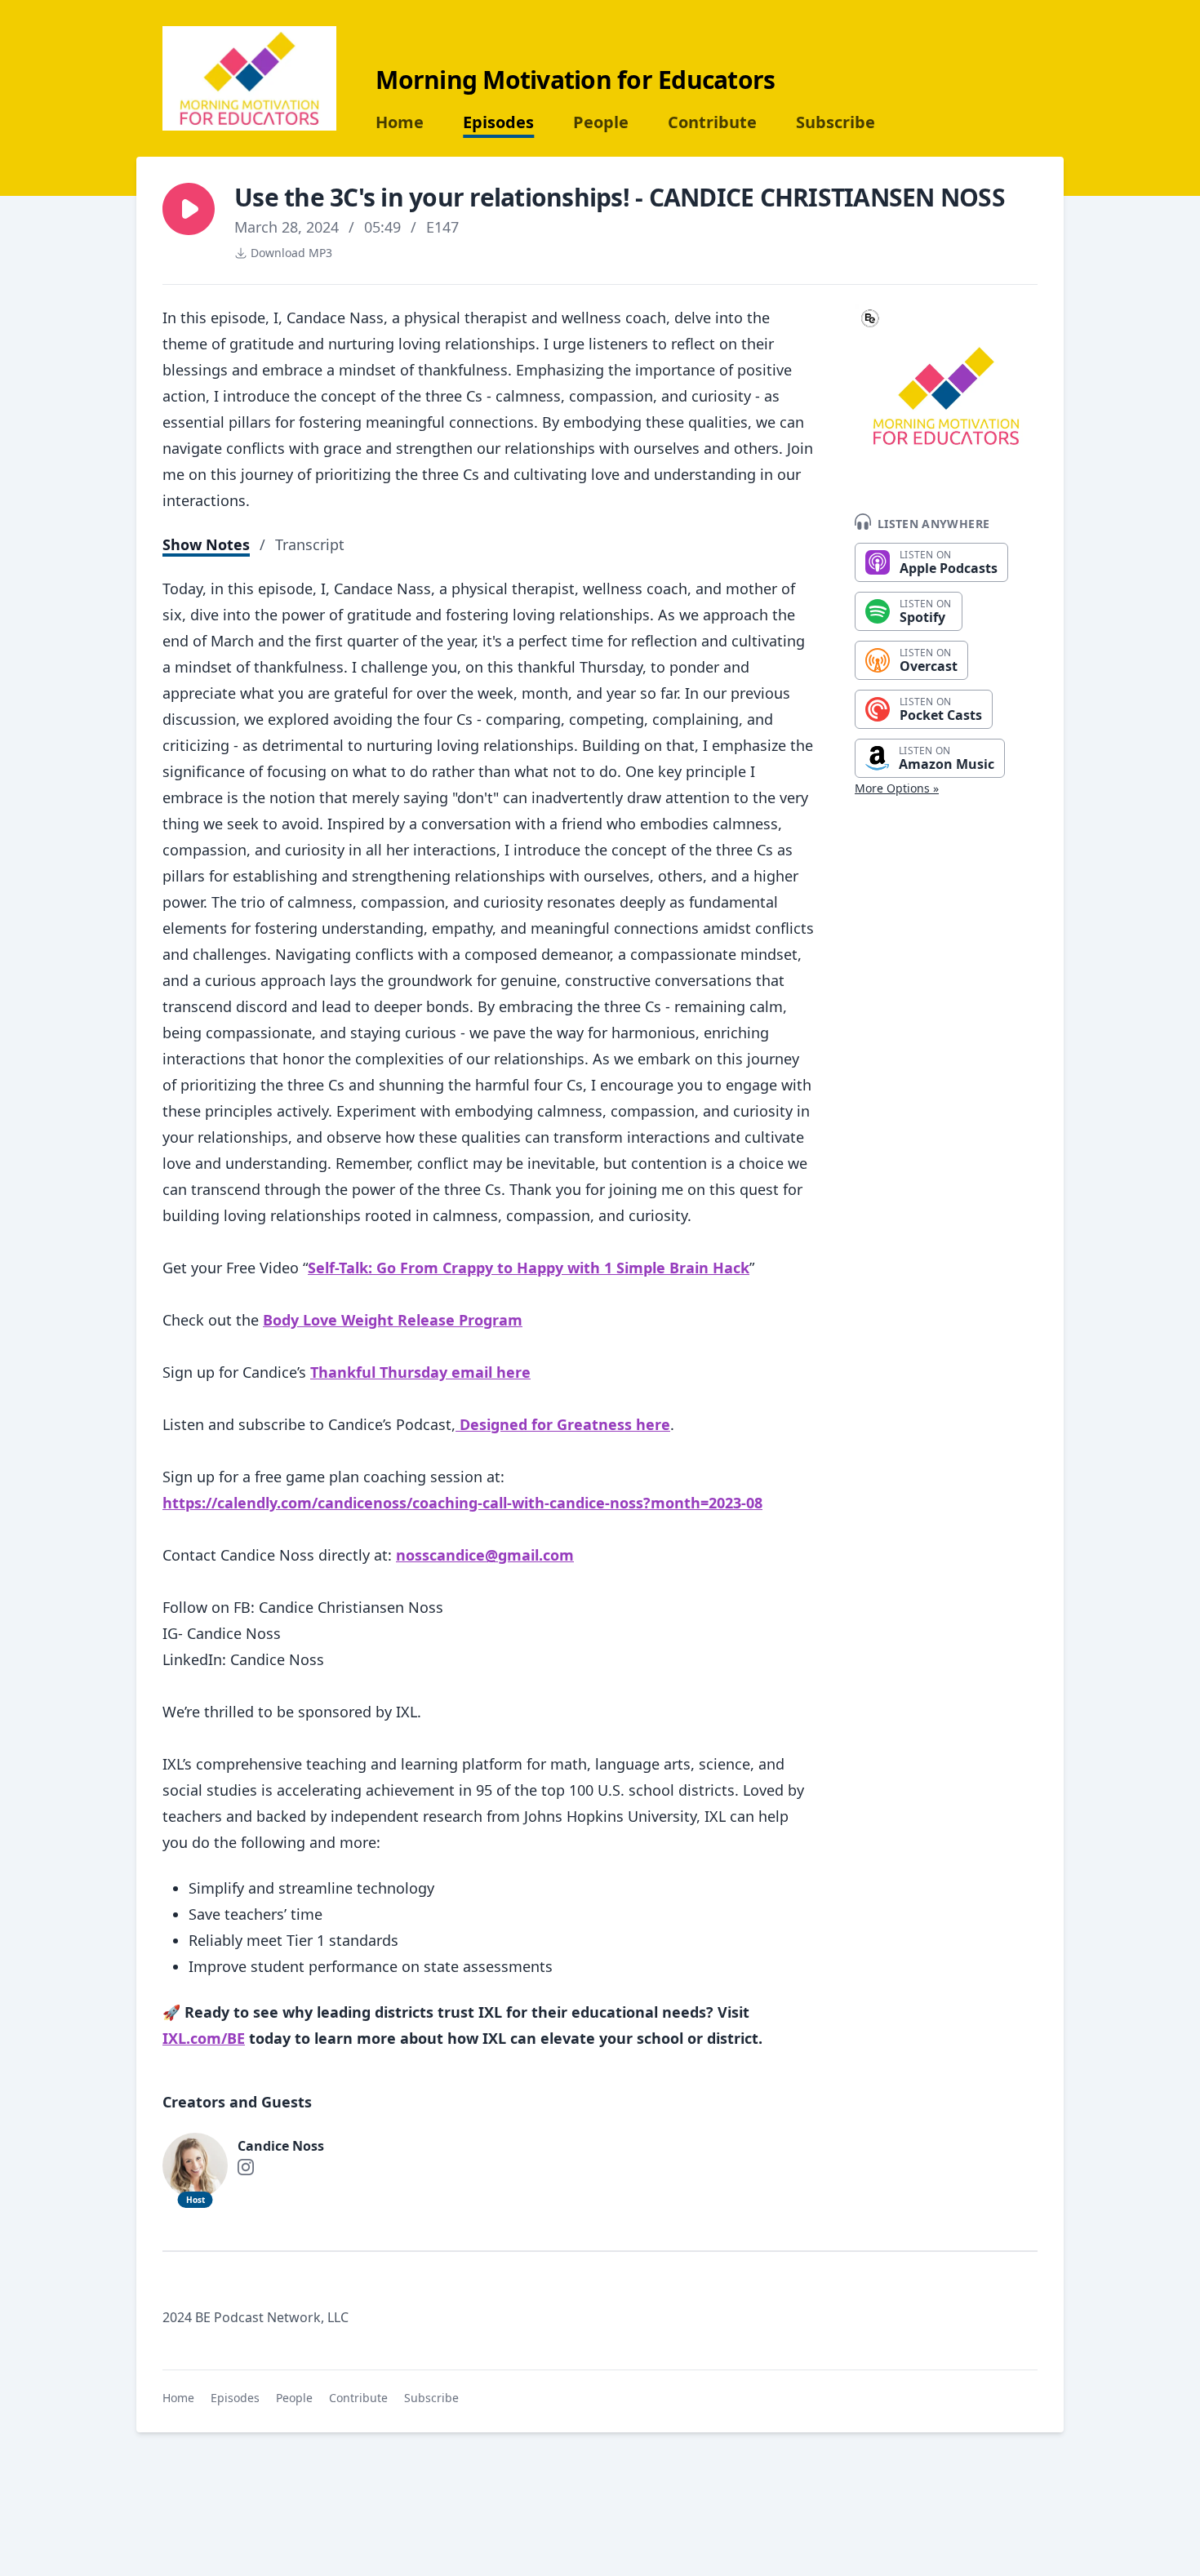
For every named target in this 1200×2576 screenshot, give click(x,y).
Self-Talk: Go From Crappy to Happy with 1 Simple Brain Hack (529, 1268)
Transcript (310, 544)
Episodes (498, 122)
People (601, 122)
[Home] (249, 78)
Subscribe (836, 122)
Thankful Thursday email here (420, 1372)
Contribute (712, 122)
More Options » (897, 788)
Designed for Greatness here (563, 1424)
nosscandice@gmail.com (485, 1555)
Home (400, 122)
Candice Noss (281, 2146)
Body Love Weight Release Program (393, 1320)
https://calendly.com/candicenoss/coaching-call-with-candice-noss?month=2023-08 (462, 1503)
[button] (189, 209)
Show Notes (206, 544)
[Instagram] (246, 2167)
